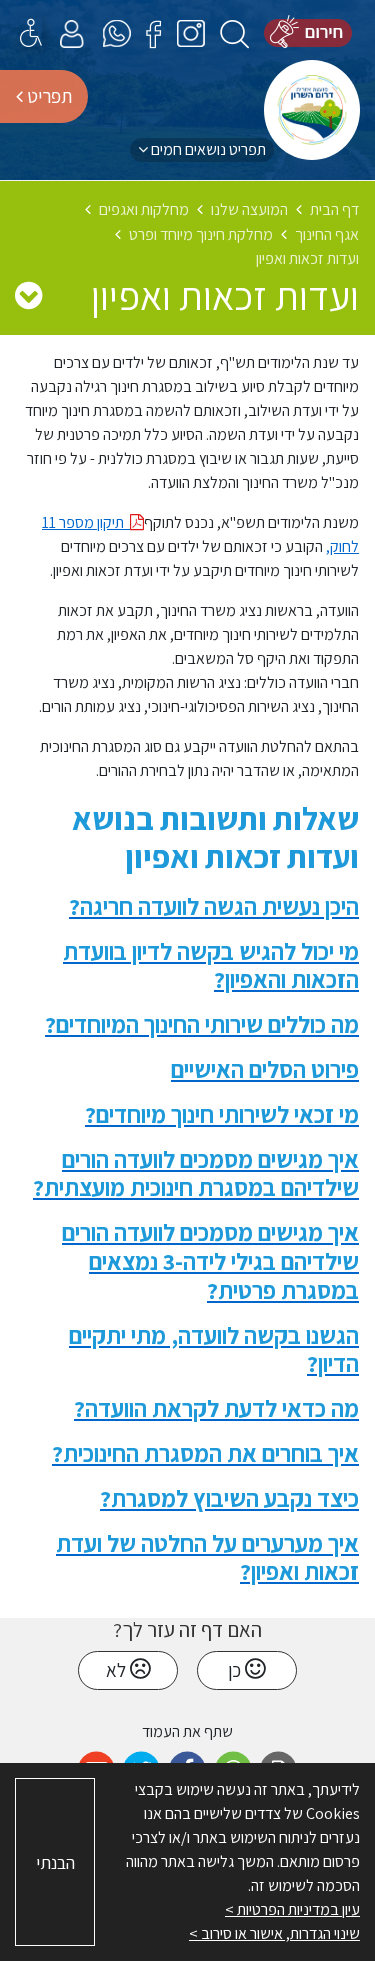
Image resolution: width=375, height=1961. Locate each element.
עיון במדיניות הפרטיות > (292, 1909)
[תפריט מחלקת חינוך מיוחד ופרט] (28, 295)
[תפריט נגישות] (31, 32)
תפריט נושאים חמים (207, 149)
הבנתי (55, 1862)
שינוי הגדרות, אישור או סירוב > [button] (274, 1933)
